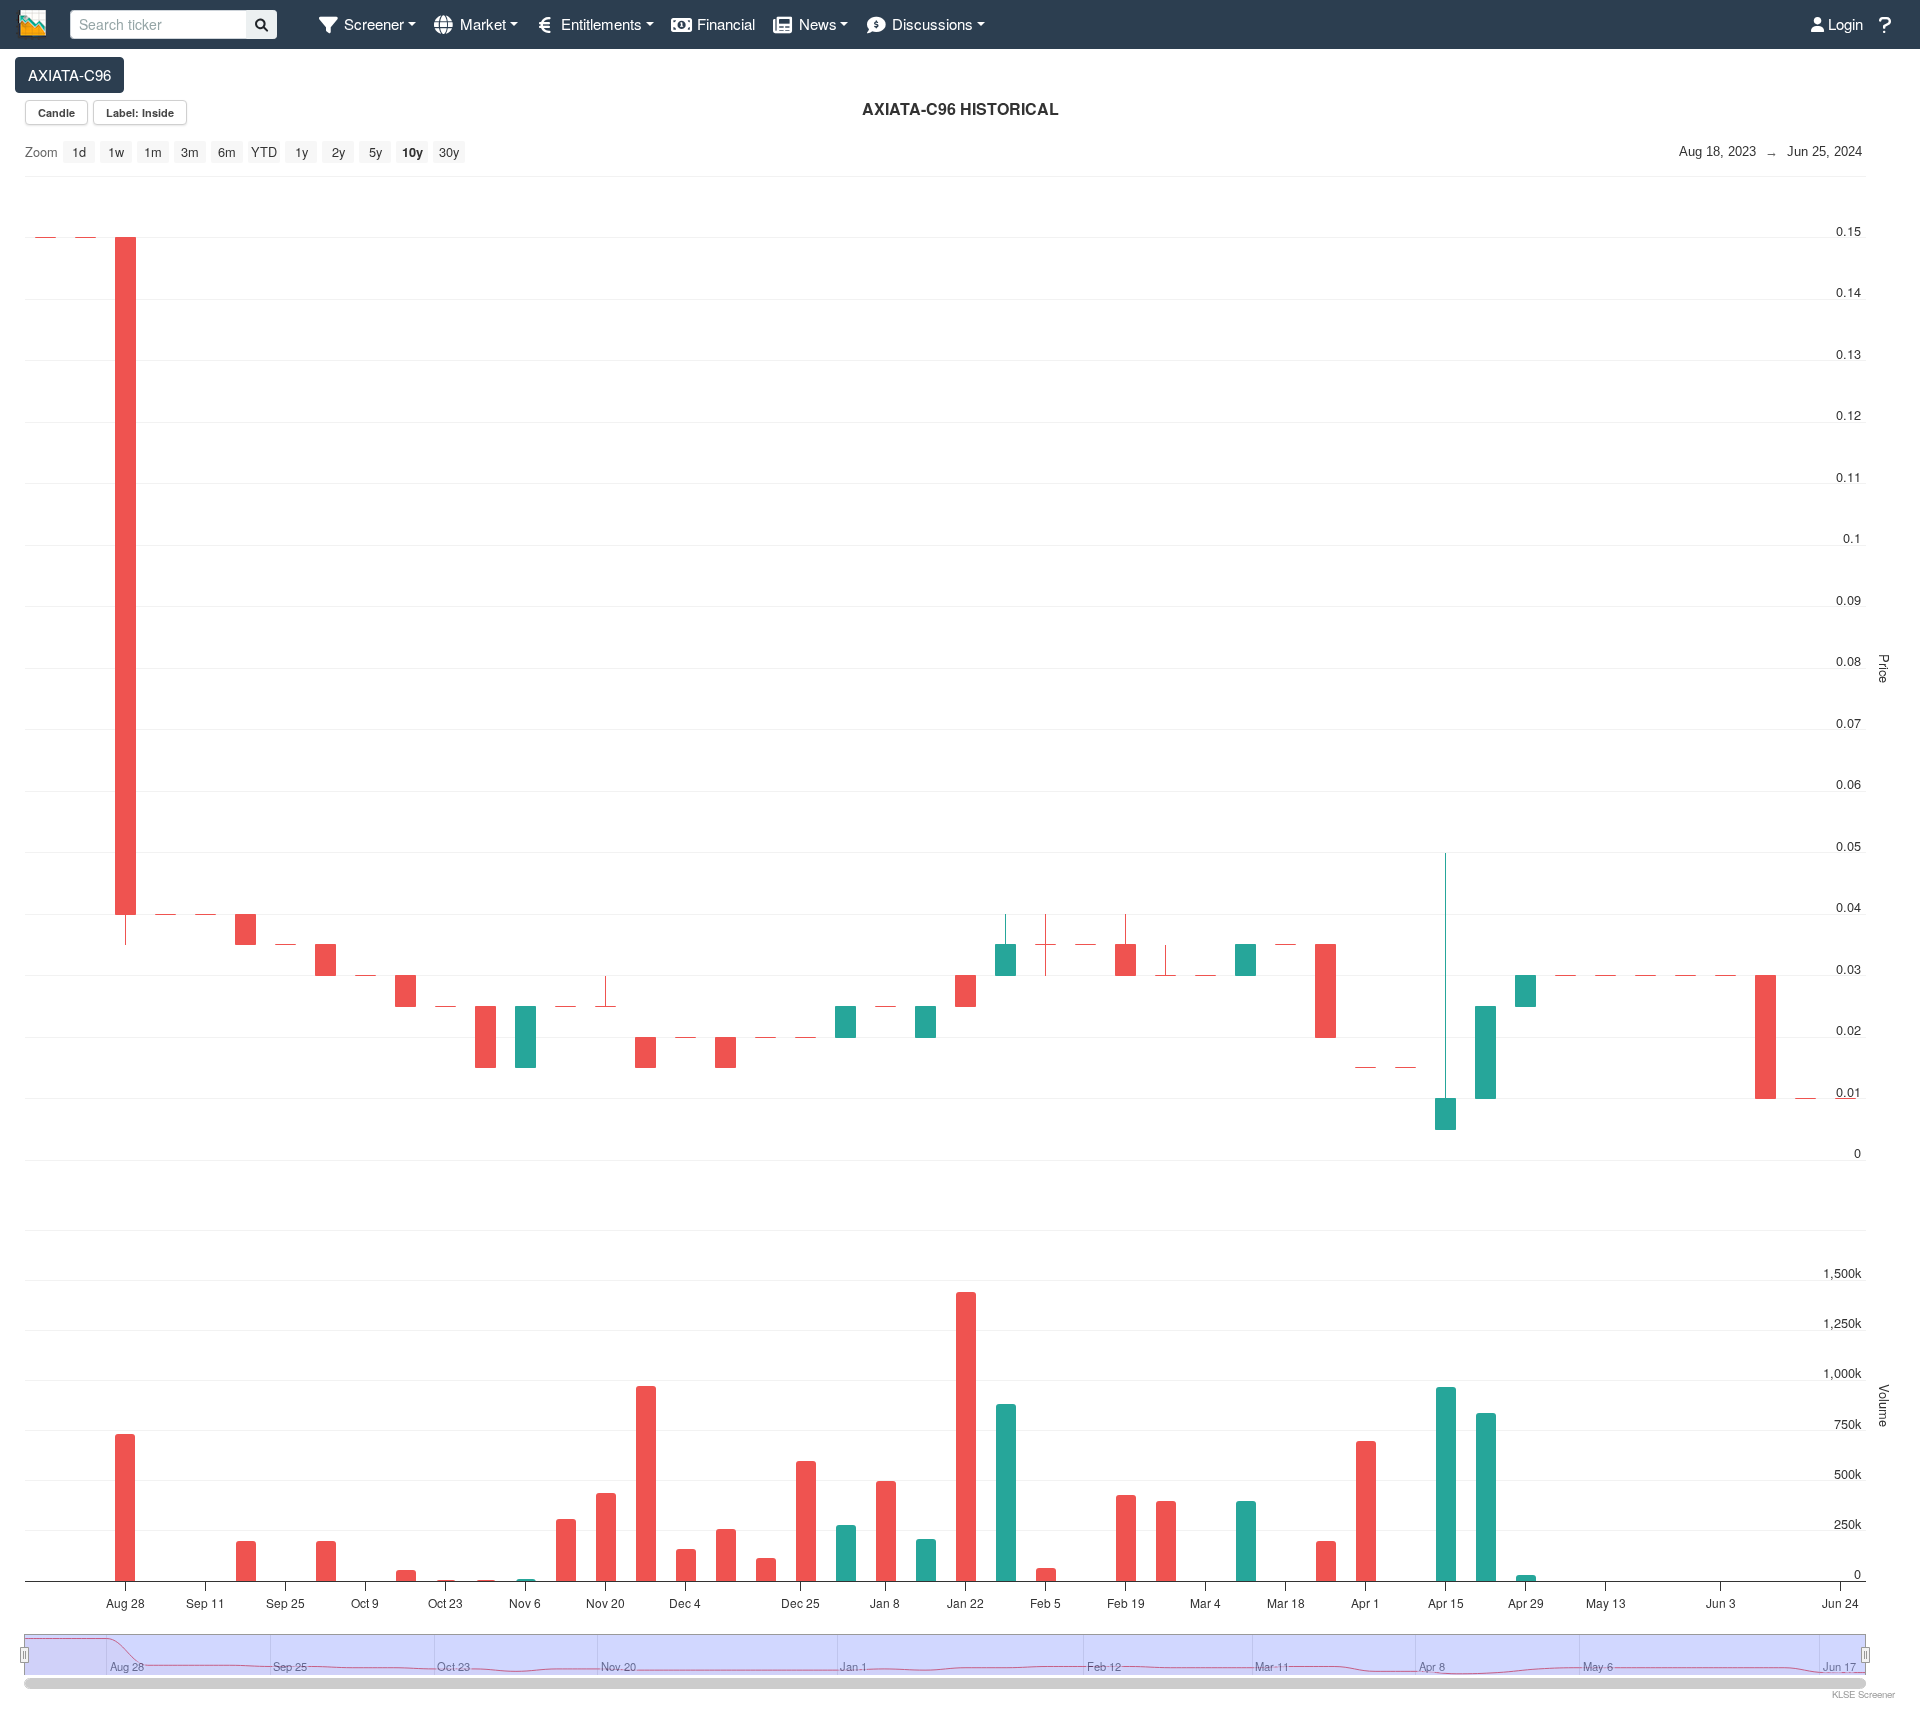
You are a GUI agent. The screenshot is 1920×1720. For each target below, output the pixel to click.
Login (1843, 23)
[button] (366, 24)
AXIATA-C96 (69, 74)
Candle (56, 112)
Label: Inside (140, 112)
